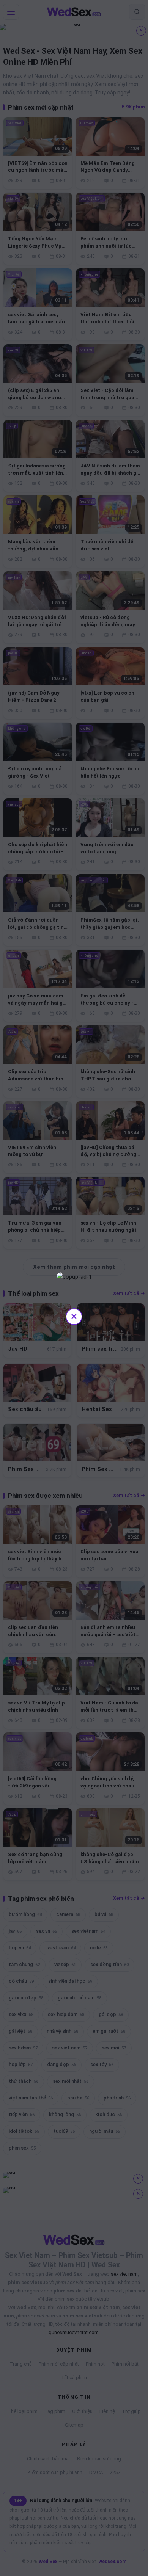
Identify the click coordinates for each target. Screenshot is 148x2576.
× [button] (74, 1316)
